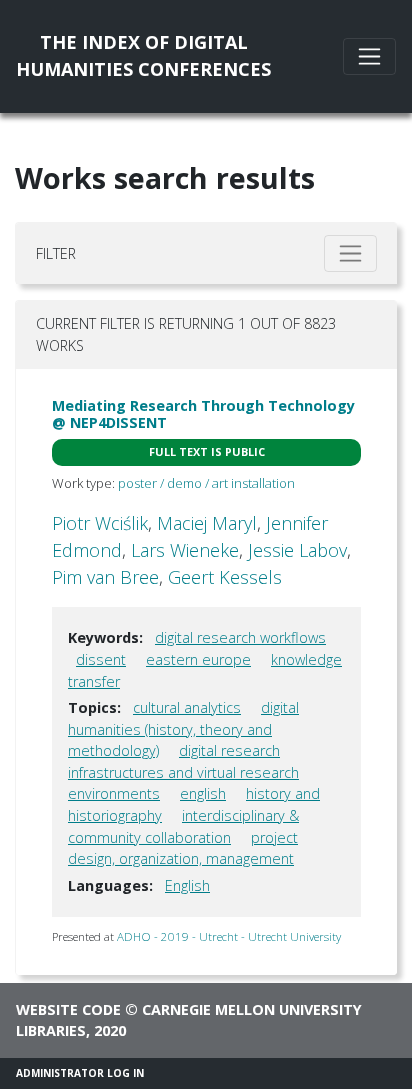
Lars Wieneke (185, 550)
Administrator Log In (80, 1073)
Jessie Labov (297, 550)
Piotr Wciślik (100, 523)
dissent (101, 659)
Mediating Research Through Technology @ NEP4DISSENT (203, 414)
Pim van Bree (105, 577)
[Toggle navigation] (369, 56)
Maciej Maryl (207, 523)
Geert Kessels (225, 577)
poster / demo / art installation (206, 483)
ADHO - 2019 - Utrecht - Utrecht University (229, 936)
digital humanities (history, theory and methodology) (183, 729)
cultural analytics (187, 707)
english (203, 793)
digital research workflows (240, 637)
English (187, 885)
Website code (68, 1009)
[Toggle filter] (350, 253)
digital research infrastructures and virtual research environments (183, 772)
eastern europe (198, 659)
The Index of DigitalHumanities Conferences (143, 55)
